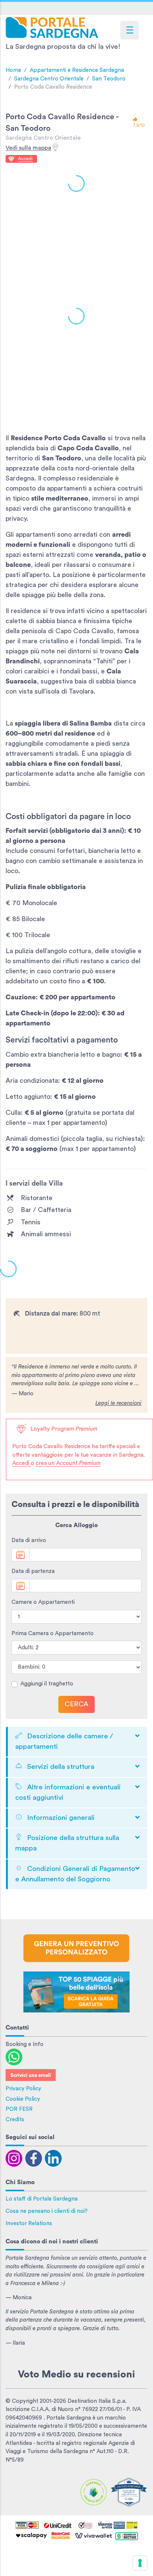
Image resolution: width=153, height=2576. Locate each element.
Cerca (76, 1704)
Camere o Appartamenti (43, 1602)
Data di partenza (33, 1571)
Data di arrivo (29, 1540)
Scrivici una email (31, 2075)
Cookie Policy (23, 2099)
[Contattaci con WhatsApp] (14, 2057)
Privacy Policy (23, 2089)
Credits (15, 2120)
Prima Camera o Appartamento (53, 1633)
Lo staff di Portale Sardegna (42, 2199)
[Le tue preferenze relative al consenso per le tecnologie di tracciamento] (140, 2563)
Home (13, 70)
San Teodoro (109, 79)
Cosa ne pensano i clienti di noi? (47, 2211)
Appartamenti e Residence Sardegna (77, 70)
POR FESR (19, 2109)
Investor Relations (29, 2223)
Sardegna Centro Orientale (49, 79)
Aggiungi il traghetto (47, 1684)
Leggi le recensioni (118, 1403)
